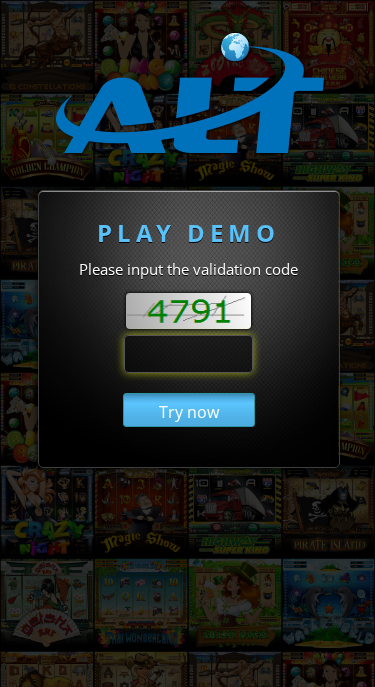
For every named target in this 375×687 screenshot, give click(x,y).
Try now (189, 412)
